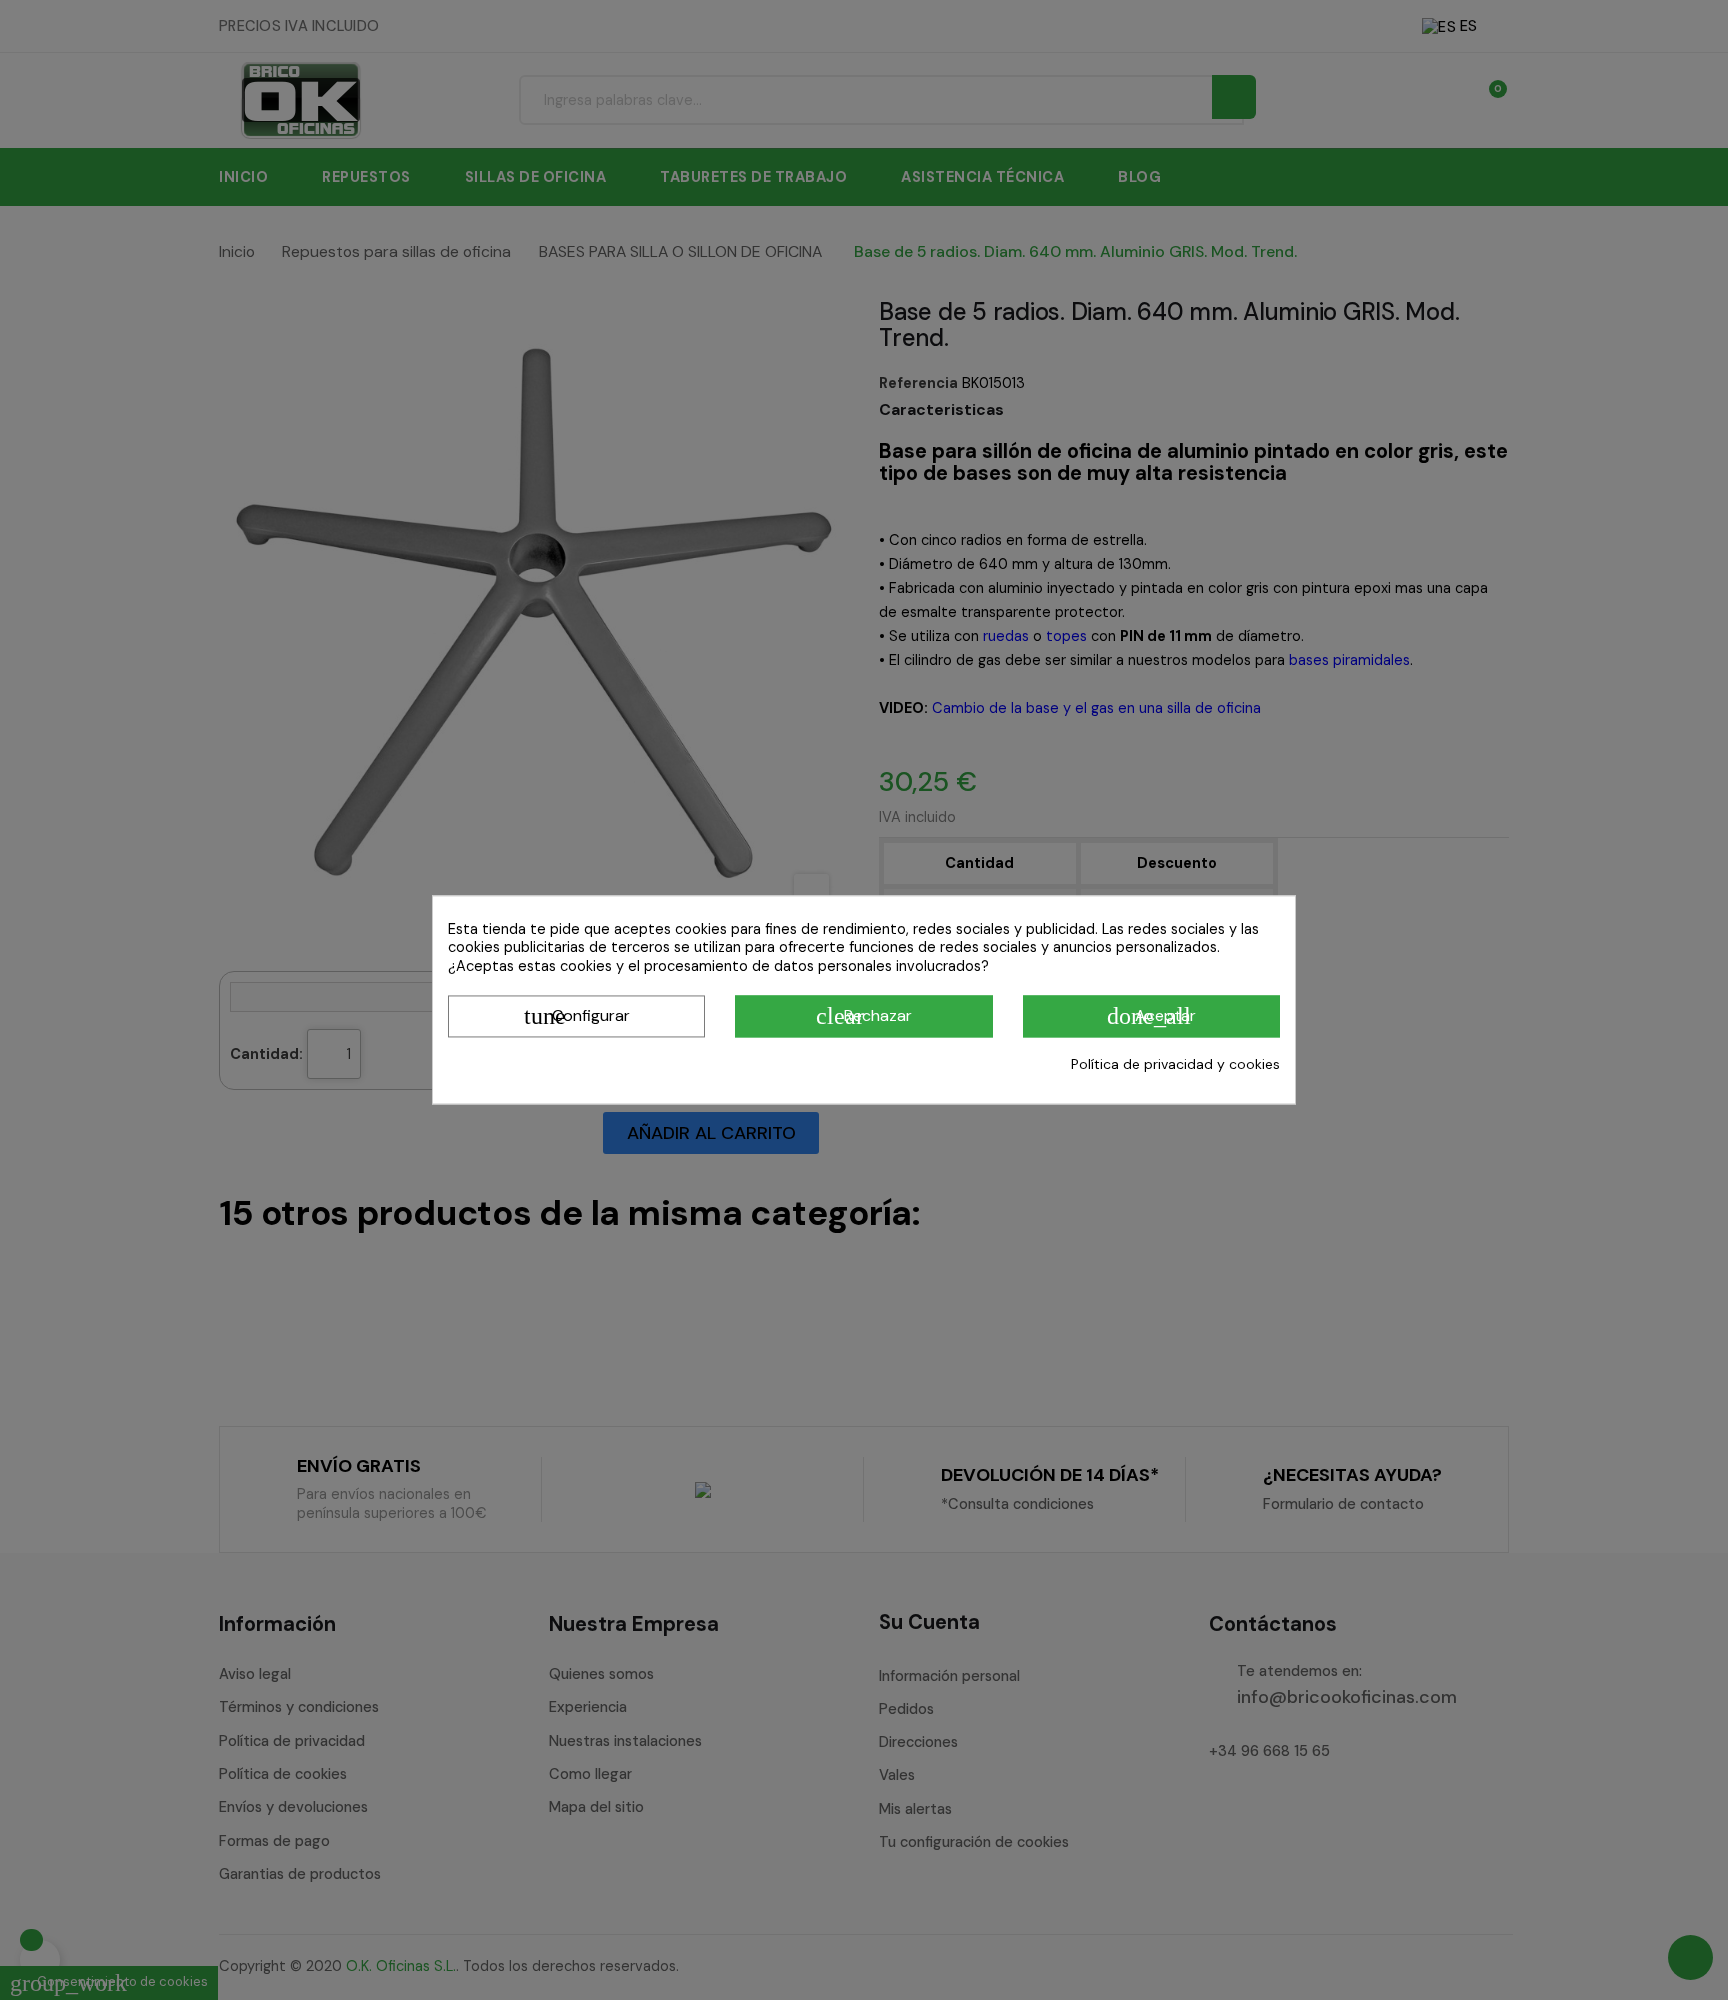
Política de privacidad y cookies (1175, 1064)
